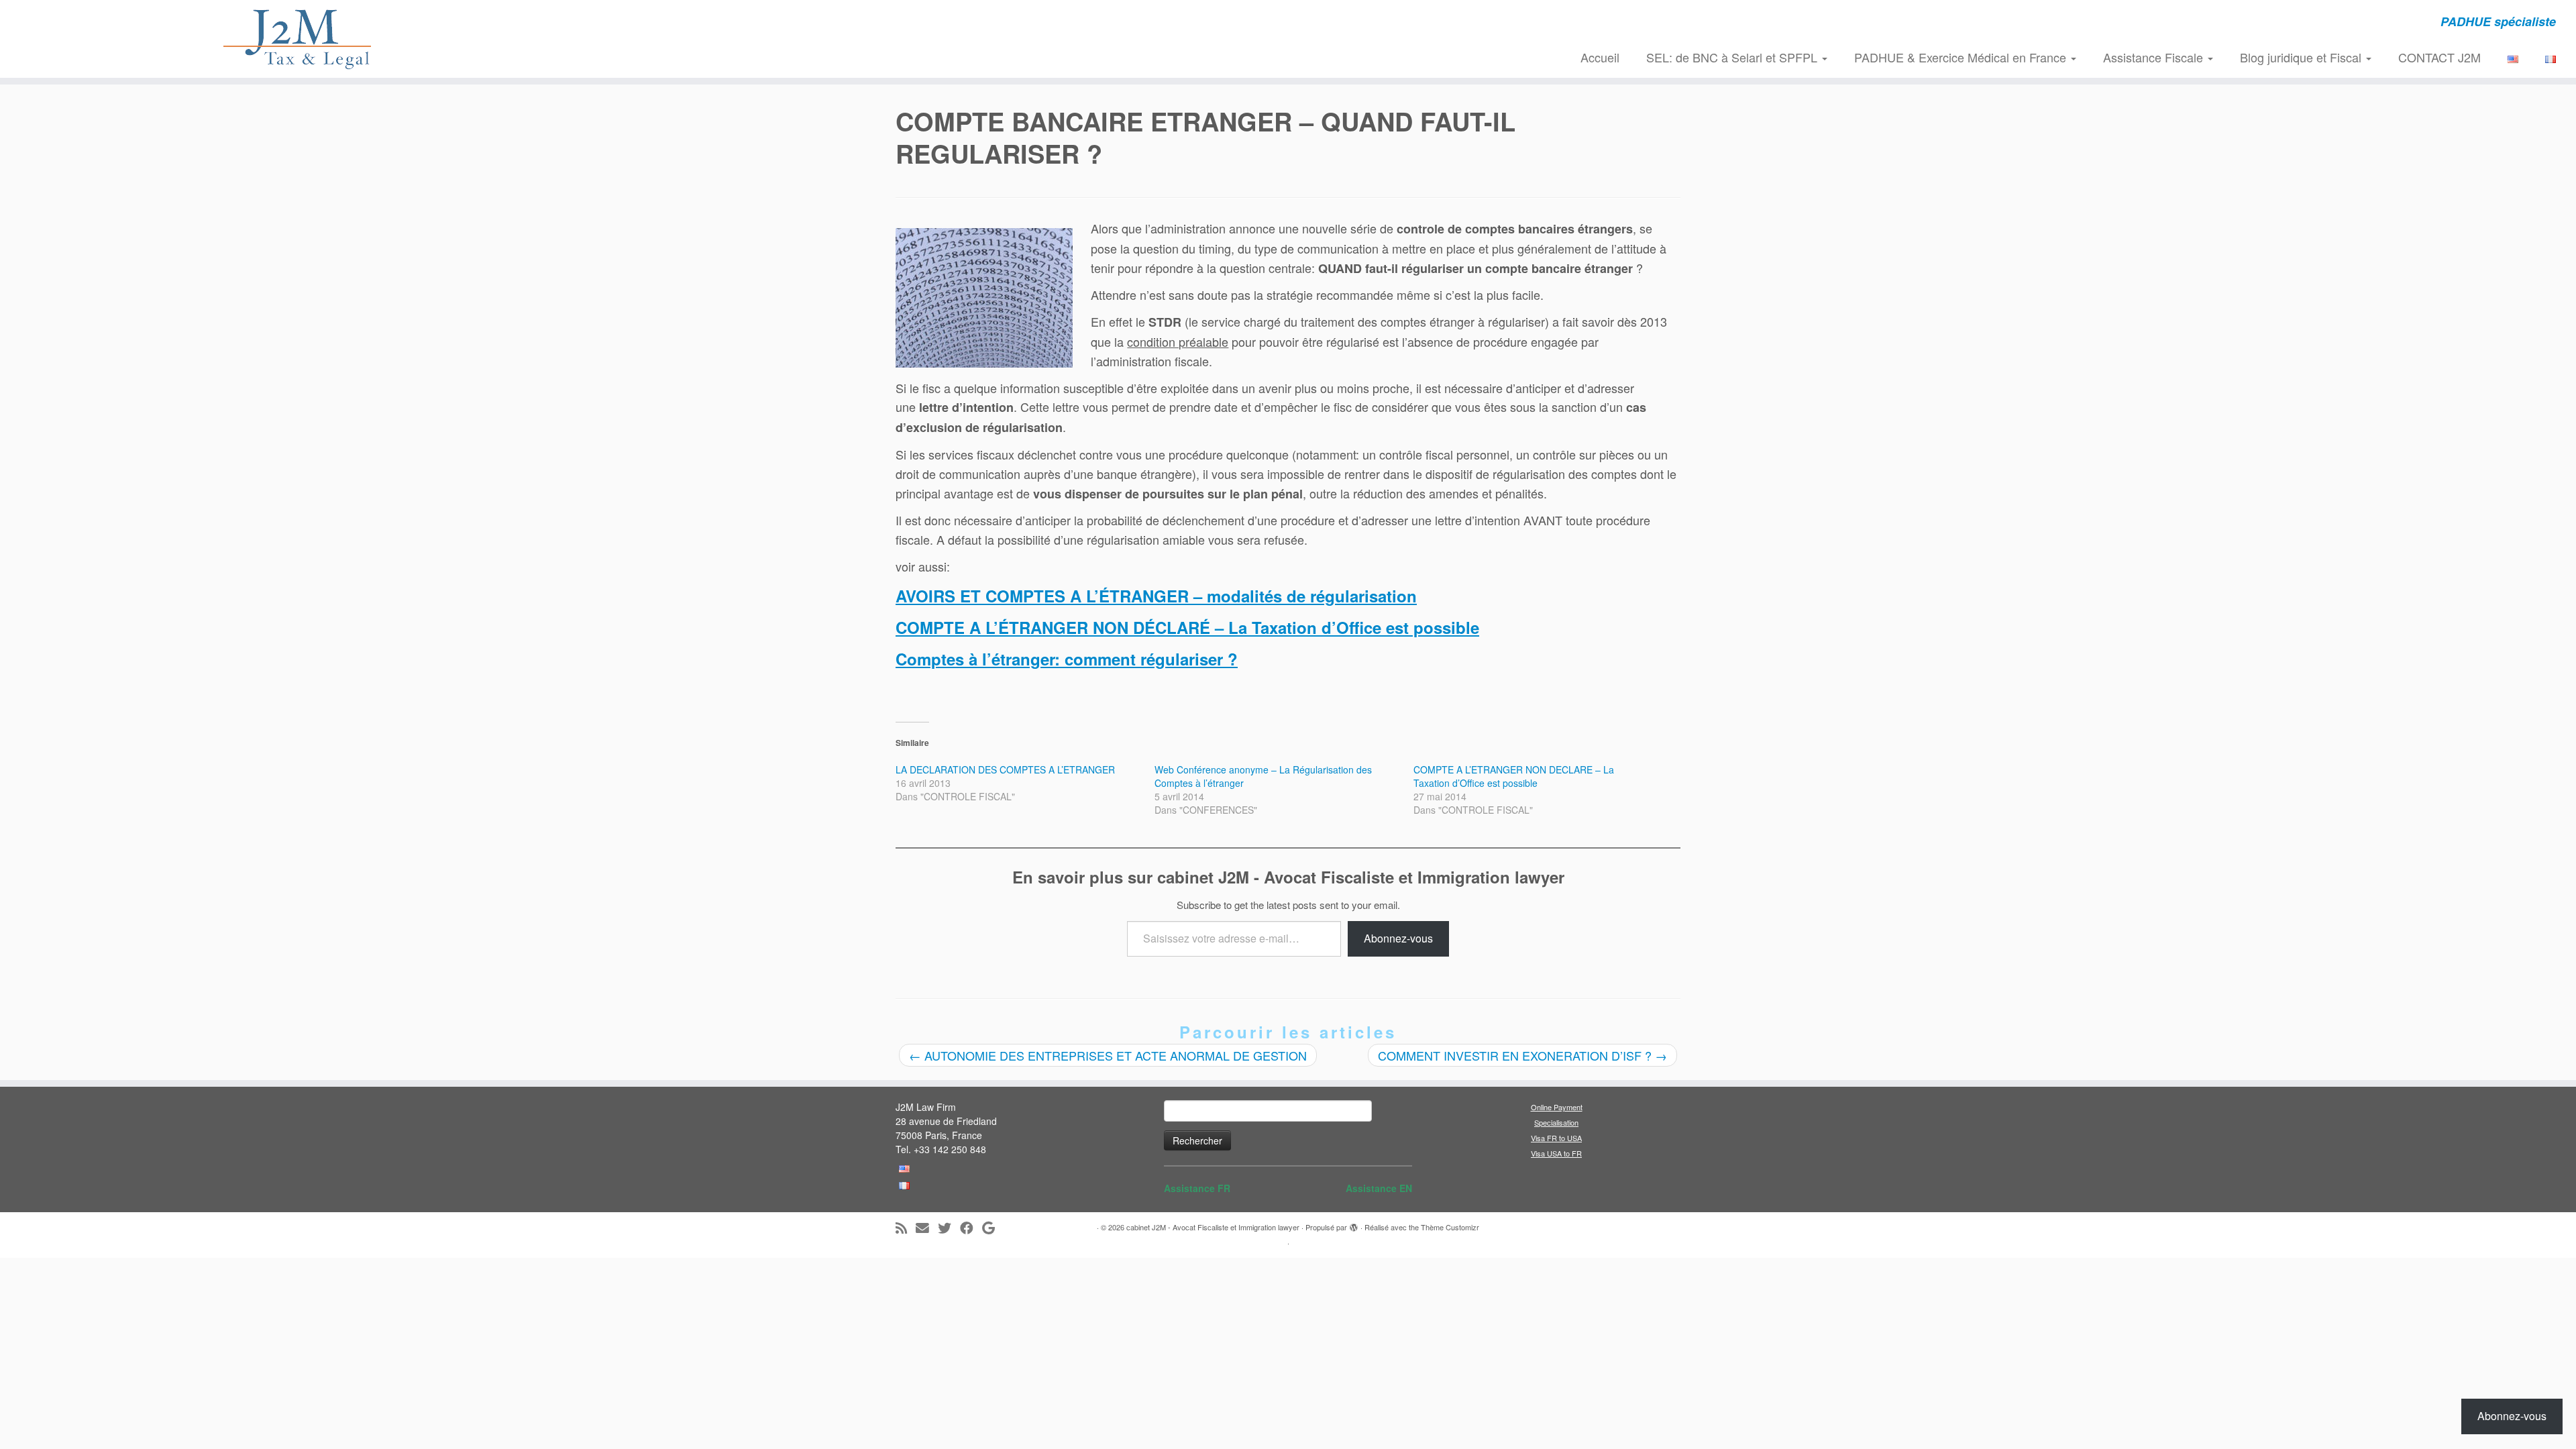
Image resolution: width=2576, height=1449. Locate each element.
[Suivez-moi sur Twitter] (949, 1228)
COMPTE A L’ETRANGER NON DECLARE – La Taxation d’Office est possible (1514, 776)
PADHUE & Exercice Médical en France (1962, 57)
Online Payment (1557, 1107)
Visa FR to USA (1556, 1138)
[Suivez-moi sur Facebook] (971, 1228)
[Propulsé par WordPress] (1354, 1224)
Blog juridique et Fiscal (2302, 57)
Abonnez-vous (1398, 938)
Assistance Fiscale (2155, 57)
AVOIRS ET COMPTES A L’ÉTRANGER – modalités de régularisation (1156, 596)
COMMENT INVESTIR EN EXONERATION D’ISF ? (1522, 1055)
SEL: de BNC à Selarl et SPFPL (1733, 57)
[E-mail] (927, 1228)
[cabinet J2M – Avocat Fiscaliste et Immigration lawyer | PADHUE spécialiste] (297, 39)
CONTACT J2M (2439, 57)
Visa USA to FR (1556, 1153)
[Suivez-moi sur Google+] (993, 1228)
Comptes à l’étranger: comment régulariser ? (1067, 659)
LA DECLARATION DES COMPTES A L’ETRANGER (1005, 769)
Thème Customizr (1450, 1227)
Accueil (1600, 57)
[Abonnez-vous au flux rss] (906, 1228)
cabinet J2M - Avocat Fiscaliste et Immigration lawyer (1213, 1227)
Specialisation (1556, 1122)
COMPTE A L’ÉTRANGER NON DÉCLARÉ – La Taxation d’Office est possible (1187, 627)
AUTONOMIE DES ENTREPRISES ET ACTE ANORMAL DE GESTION (1108, 1055)
